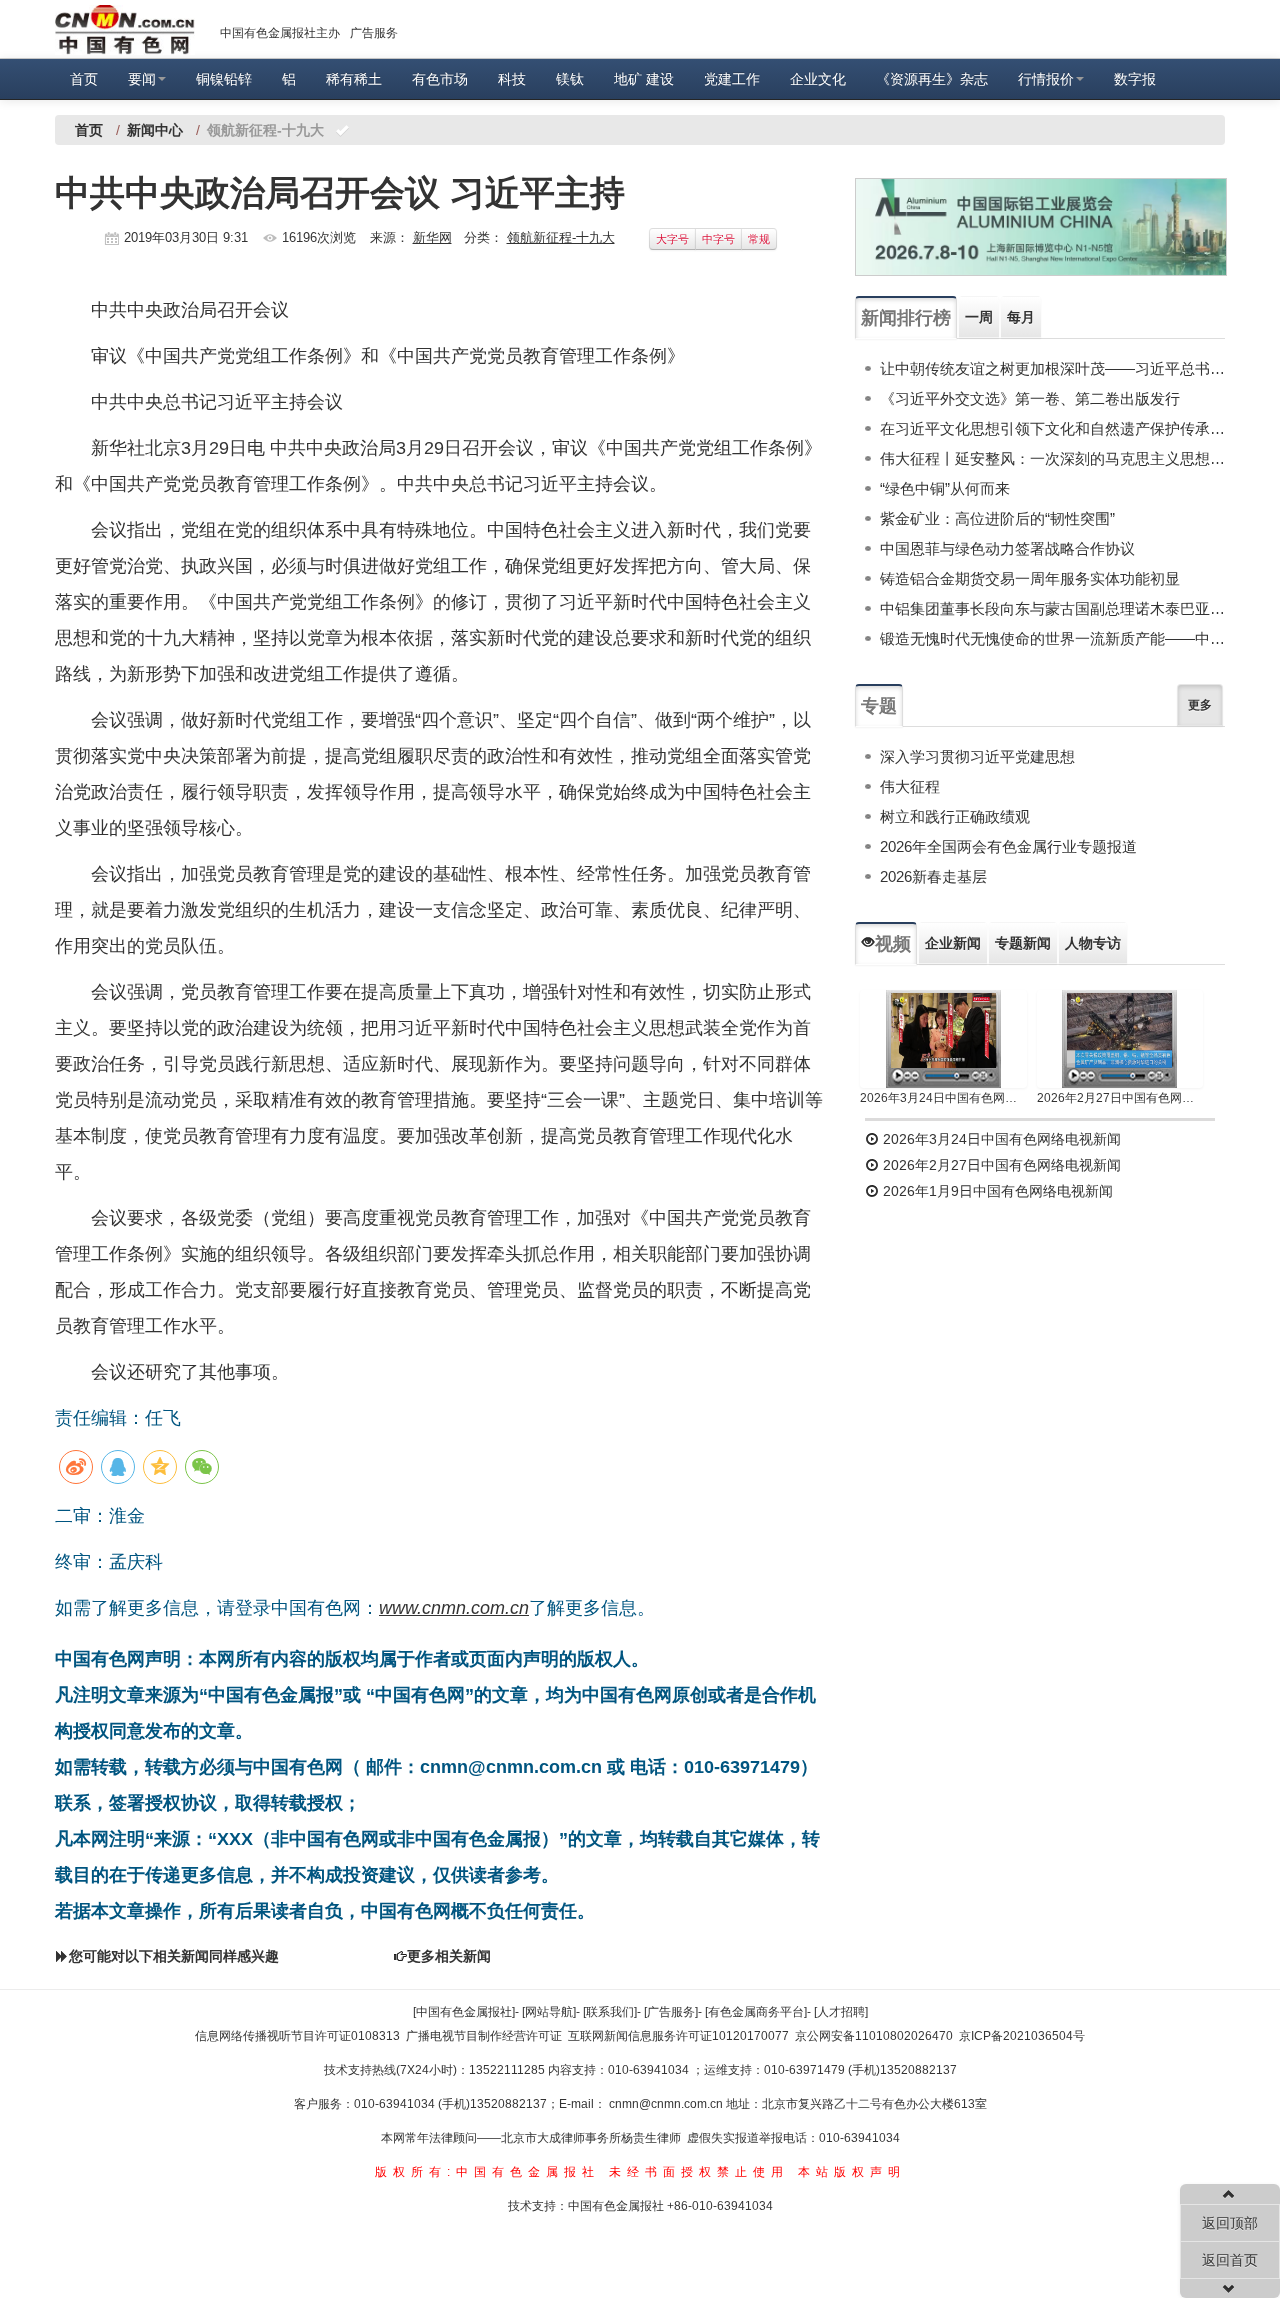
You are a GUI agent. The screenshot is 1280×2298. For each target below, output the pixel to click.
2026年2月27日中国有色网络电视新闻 (1120, 1098)
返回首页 (1230, 2260)
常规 (759, 239)
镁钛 (570, 79)
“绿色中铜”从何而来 (945, 488)
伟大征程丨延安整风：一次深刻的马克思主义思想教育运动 (1052, 458)
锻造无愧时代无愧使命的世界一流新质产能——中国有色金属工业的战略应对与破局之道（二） (1052, 638)
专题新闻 (1023, 943)
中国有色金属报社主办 (280, 33)
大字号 (672, 239)
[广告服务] (671, 2012)
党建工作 (732, 79)
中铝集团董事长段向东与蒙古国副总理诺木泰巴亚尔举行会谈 (1052, 608)
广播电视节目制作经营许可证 (484, 2036)
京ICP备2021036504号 (1022, 2036)
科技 (512, 79)
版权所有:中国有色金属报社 (487, 2172)
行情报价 (1046, 79)
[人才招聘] (841, 2012)
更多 (1200, 705)
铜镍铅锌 (224, 79)
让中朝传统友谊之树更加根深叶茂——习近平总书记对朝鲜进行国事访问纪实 (1052, 368)
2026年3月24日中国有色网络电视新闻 (943, 1098)
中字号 (718, 239)
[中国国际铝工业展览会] (1041, 227)
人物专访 (1093, 943)
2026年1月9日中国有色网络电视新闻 (996, 1191)
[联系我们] (610, 2012)
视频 (893, 944)
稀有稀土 (354, 79)
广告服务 (374, 33)
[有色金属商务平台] (756, 2012)
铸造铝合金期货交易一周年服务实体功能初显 (1030, 578)
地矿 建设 (644, 79)
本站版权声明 (852, 2172)
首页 (84, 79)
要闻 (142, 79)
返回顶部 (1230, 2223)
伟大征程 (910, 786)
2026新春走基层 (933, 876)
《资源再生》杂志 (932, 79)
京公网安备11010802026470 (874, 2036)
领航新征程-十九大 (561, 237)
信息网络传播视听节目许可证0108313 (297, 2036)
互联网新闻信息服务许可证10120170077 (678, 2036)
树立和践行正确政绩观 (955, 816)
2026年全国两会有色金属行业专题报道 (1008, 846)
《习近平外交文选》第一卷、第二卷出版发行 (1030, 398)
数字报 (1135, 79)
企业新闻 (953, 943)
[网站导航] (549, 2012)
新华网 (432, 237)
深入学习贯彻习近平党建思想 (977, 756)
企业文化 (818, 79)
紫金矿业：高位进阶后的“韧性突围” (997, 518)
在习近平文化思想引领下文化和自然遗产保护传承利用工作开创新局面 (1052, 428)
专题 (879, 706)
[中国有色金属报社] (464, 2012)
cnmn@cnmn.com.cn (667, 2104)
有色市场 (440, 79)
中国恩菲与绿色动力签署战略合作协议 (1007, 548)
